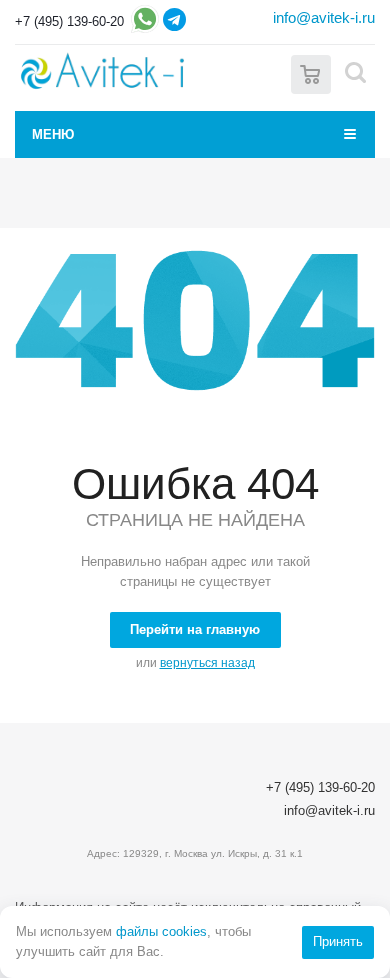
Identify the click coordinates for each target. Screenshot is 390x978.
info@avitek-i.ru (324, 17)
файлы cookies (161, 931)
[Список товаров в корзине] (311, 72)
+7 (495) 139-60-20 (69, 21)
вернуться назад (207, 663)
